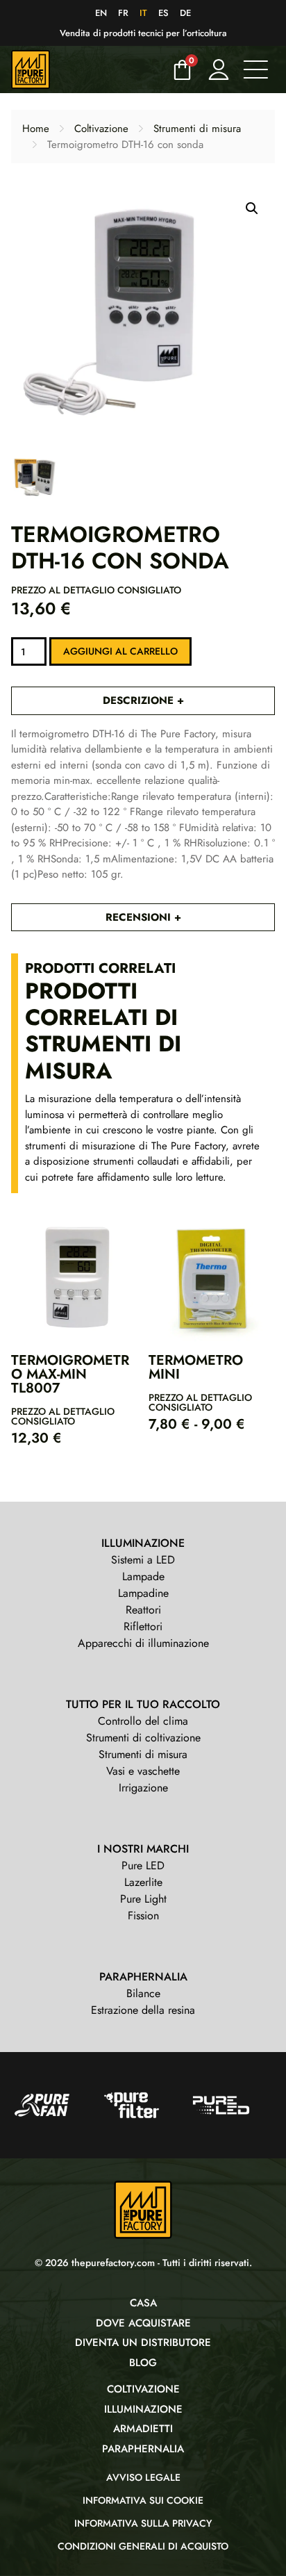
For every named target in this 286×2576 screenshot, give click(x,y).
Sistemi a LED (143, 1560)
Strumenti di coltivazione (143, 1738)
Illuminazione (143, 2409)
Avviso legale (143, 2477)
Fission (143, 1915)
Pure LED (143, 1865)
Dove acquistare (143, 2323)
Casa (143, 2303)
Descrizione (140, 700)
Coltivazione (101, 129)
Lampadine (143, 1593)
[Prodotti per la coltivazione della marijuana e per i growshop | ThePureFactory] (87, 69)
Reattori (143, 1610)
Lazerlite (143, 1882)
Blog (143, 2363)
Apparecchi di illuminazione (143, 1643)
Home (36, 129)
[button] (252, 208)
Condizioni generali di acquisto (143, 2546)
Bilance (143, 1993)
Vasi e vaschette (143, 1771)
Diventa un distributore (143, 2343)
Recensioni (140, 917)
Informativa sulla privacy (143, 2523)
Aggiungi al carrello (120, 651)
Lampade (143, 1576)
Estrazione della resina (143, 2010)
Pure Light (143, 1899)
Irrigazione (143, 1788)
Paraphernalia (143, 2449)
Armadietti (143, 2429)
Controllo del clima (143, 1721)
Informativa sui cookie (143, 2500)
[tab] (143, 701)
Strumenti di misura (197, 129)
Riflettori (143, 1626)
